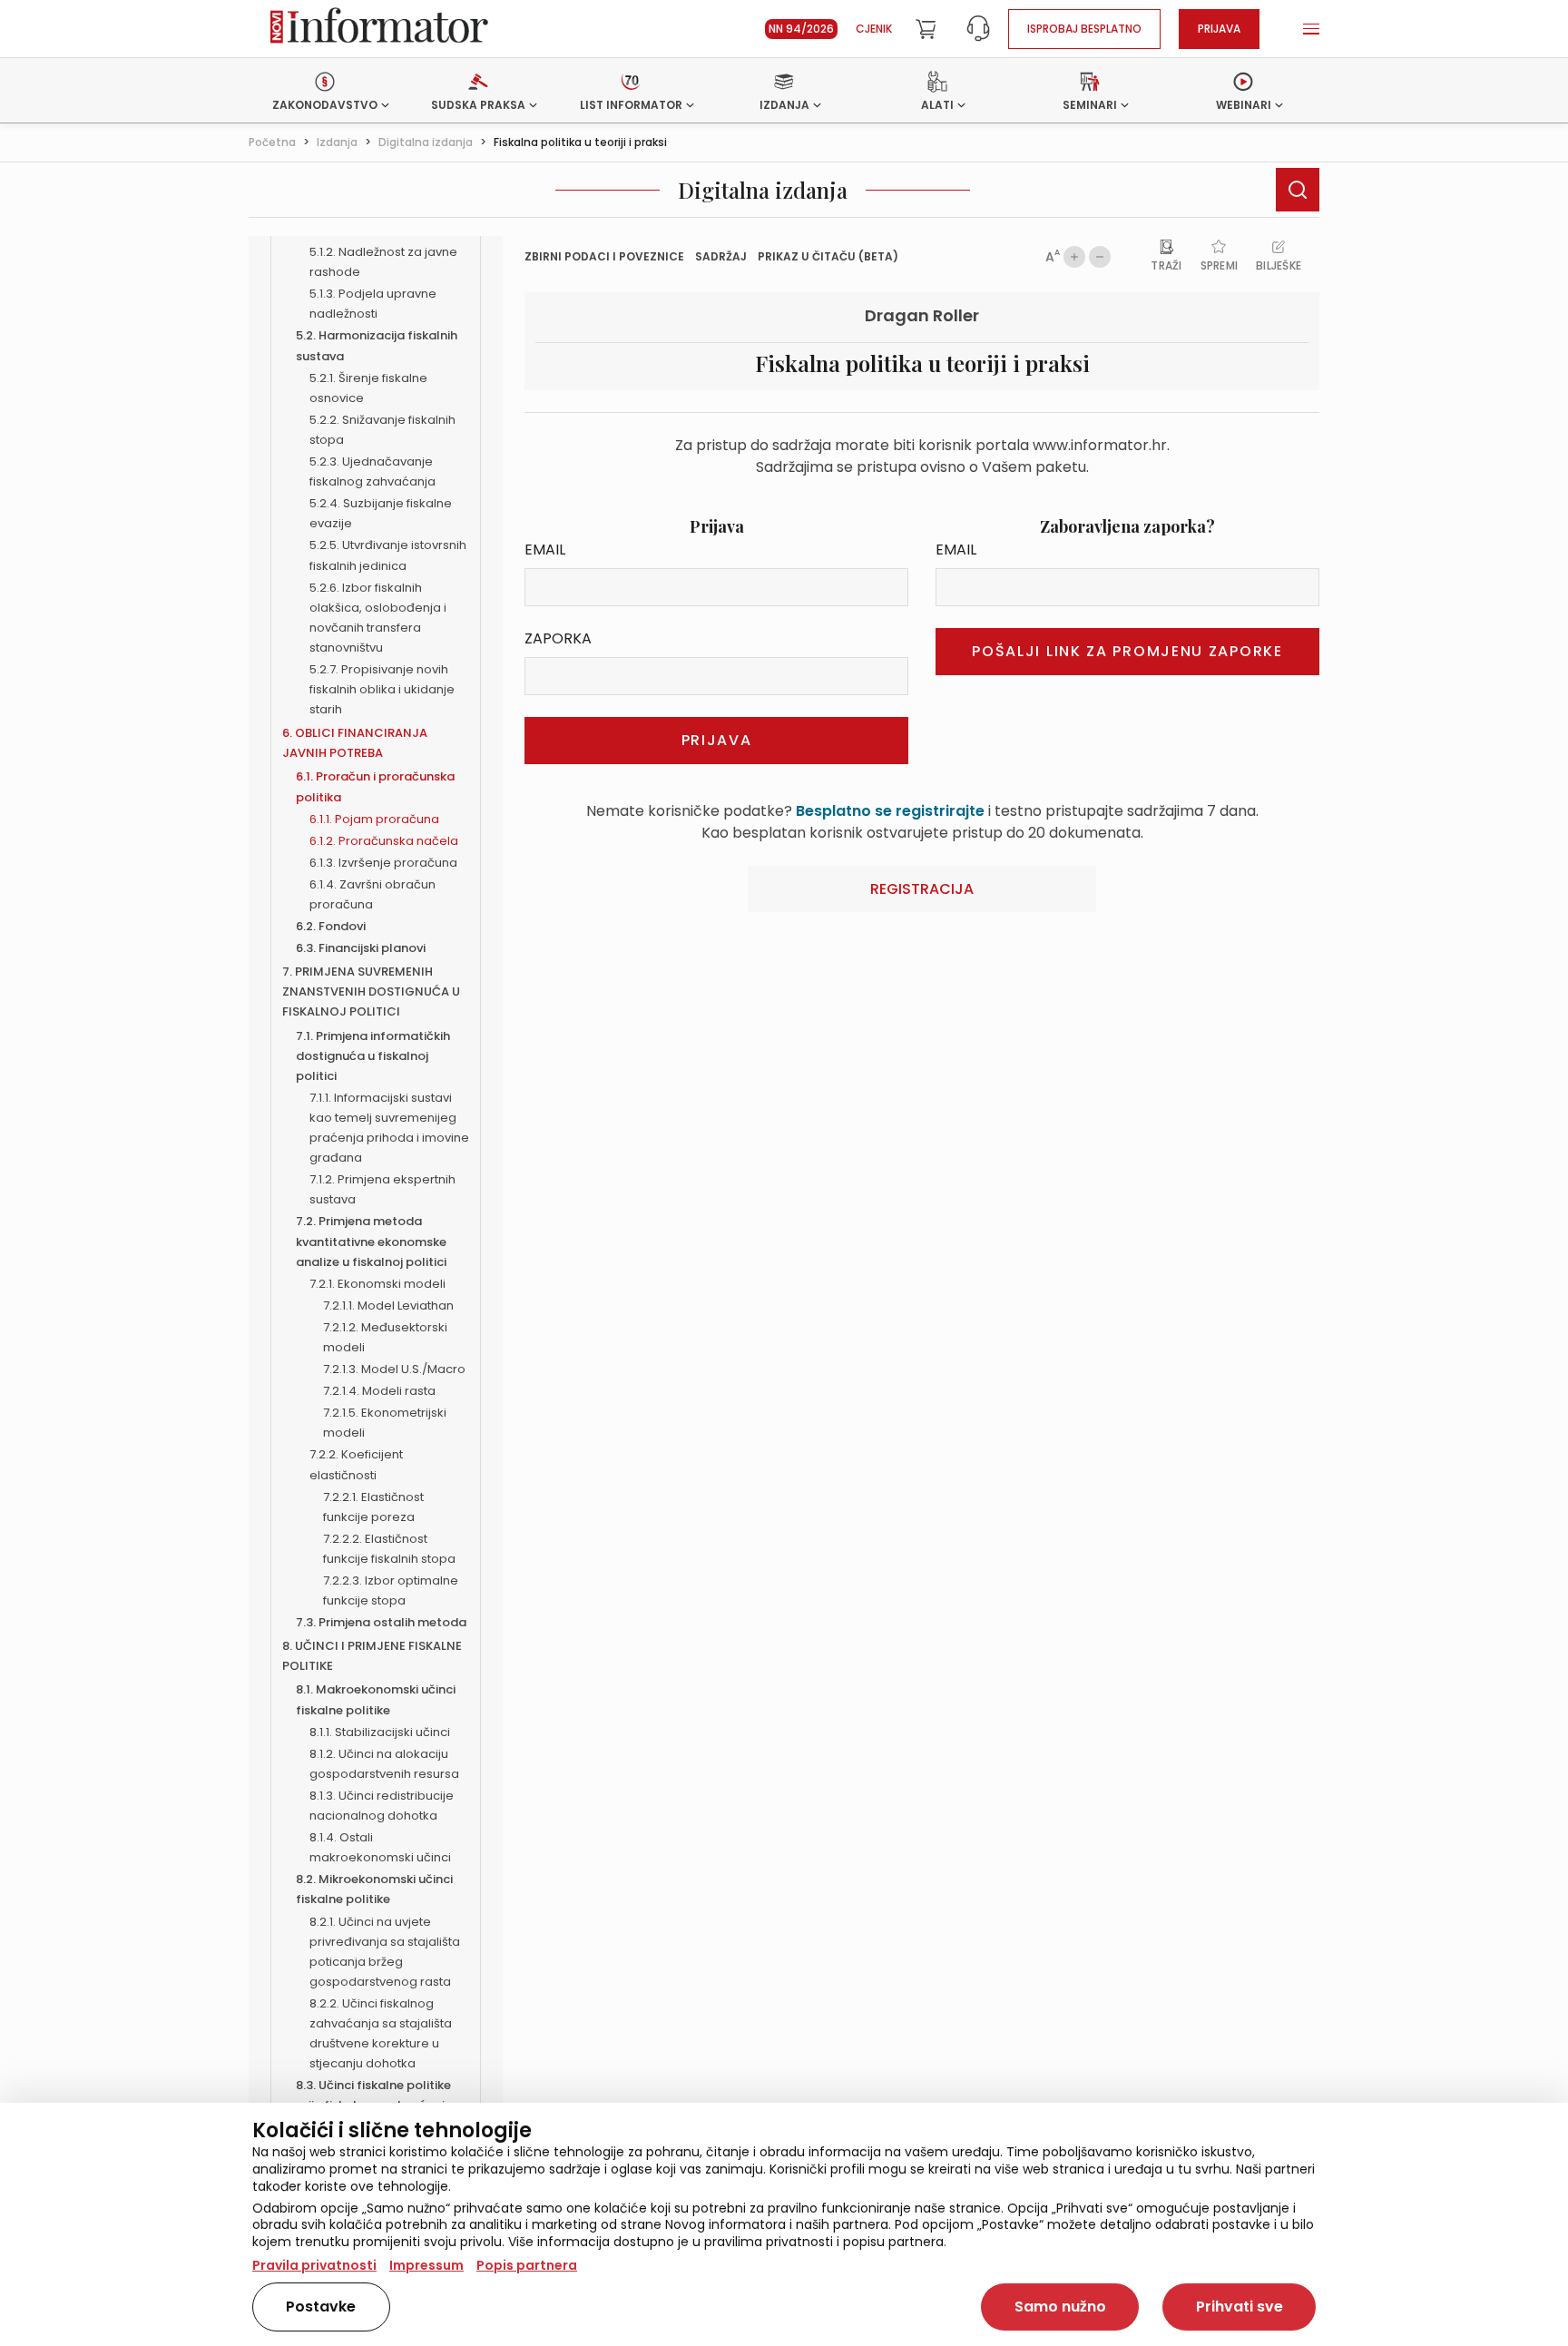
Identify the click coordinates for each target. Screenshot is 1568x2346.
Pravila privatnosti (314, 2265)
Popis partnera (527, 2265)
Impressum (426, 2265)
